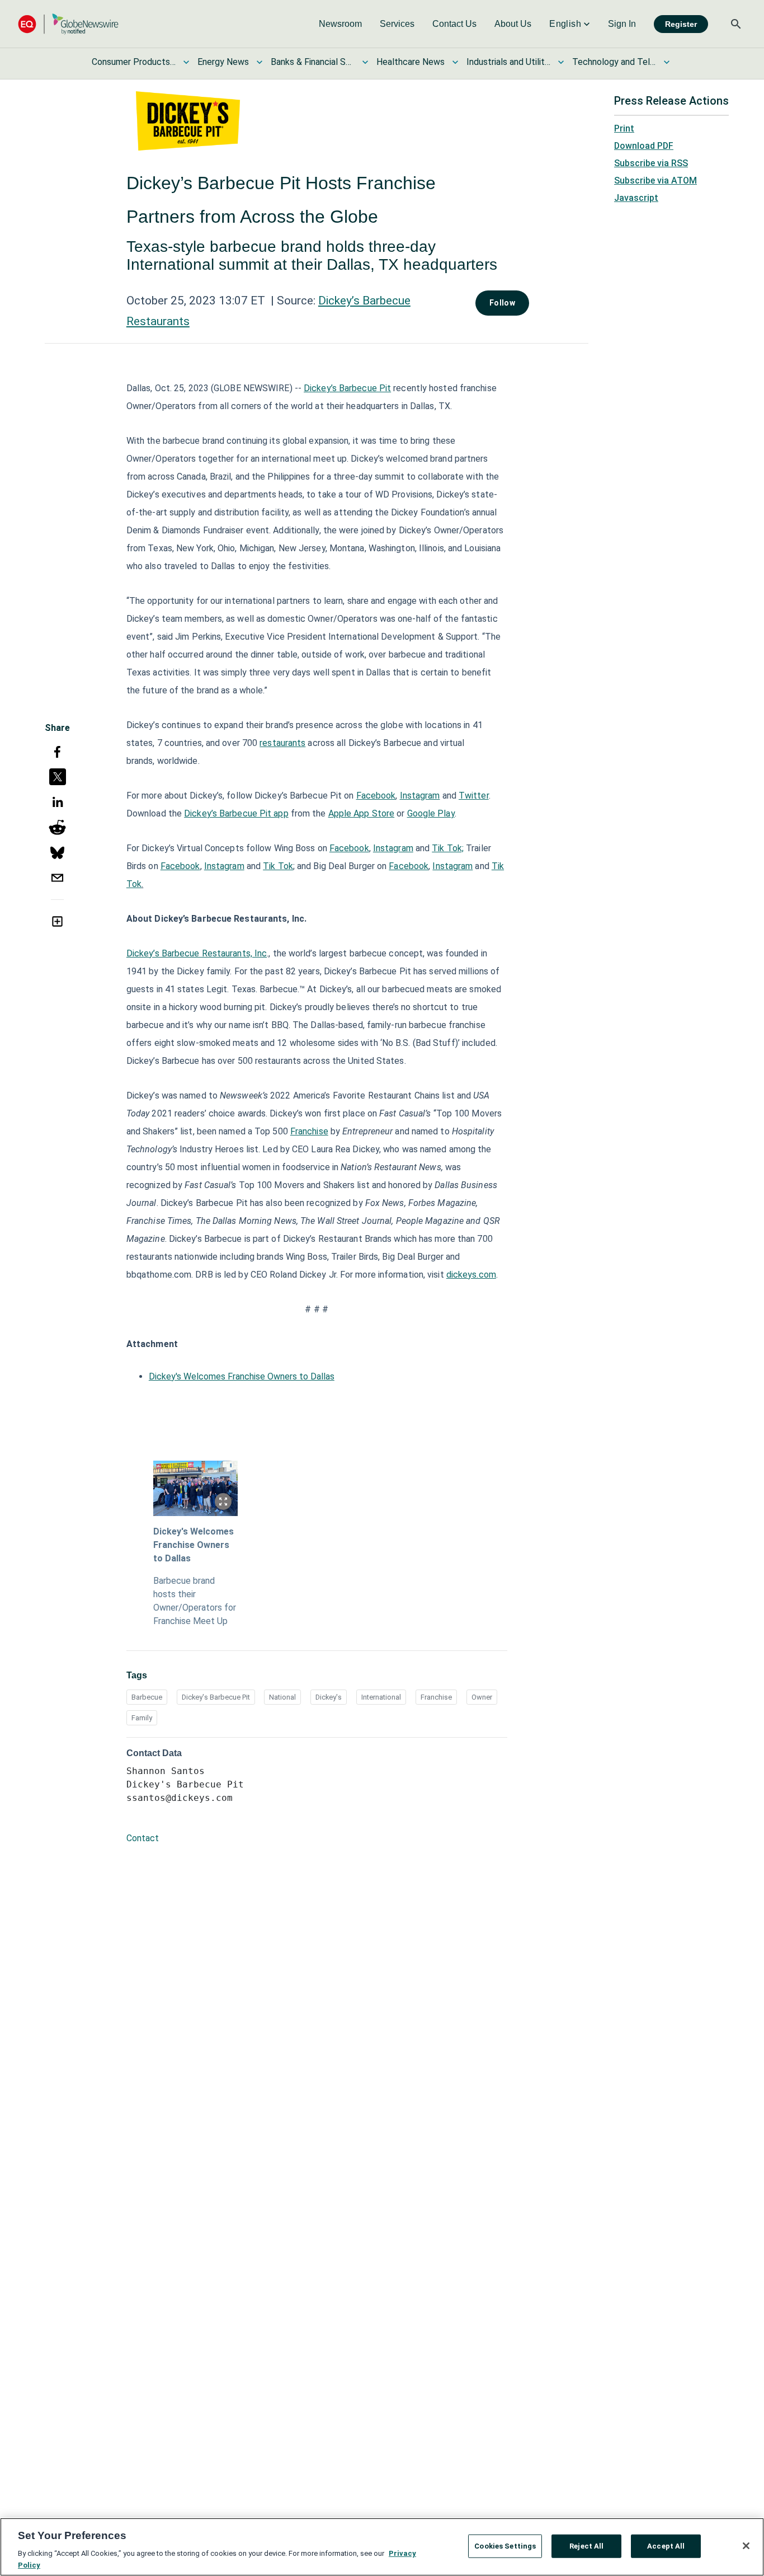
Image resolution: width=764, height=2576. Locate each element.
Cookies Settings (505, 2546)
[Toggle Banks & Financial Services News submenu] (365, 62)
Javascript (636, 198)
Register (681, 24)
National (282, 1697)
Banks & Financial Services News (313, 62)
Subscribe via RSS (651, 163)
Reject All (586, 2546)
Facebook (376, 796)
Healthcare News (411, 62)
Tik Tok (278, 866)
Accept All (666, 2546)
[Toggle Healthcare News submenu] (455, 62)
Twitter (474, 796)
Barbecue (147, 1697)
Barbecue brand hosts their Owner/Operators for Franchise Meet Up (195, 1601)
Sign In (622, 24)
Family (142, 1718)
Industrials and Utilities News (508, 62)
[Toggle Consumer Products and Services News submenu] (186, 62)
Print (624, 128)
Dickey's (329, 1697)
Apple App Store (362, 813)
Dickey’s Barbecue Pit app (236, 813)
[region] (382, 2547)
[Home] (68, 24)
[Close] (746, 2546)
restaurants (282, 743)
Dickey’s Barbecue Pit (347, 388)
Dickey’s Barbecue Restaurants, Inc (197, 953)
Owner (482, 1697)
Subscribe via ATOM (655, 180)
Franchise (309, 1131)
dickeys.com (471, 1275)
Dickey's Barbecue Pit (216, 1697)
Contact (143, 1838)
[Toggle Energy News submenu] (260, 62)
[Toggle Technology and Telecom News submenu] (667, 62)
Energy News (223, 62)
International (381, 1697)
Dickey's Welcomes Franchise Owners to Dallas (242, 1376)
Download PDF (644, 146)
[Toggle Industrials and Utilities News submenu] (561, 62)
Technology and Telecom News (614, 62)
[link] (340, 24)
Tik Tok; (448, 848)
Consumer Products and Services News (134, 62)
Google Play (431, 813)
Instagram (420, 796)
